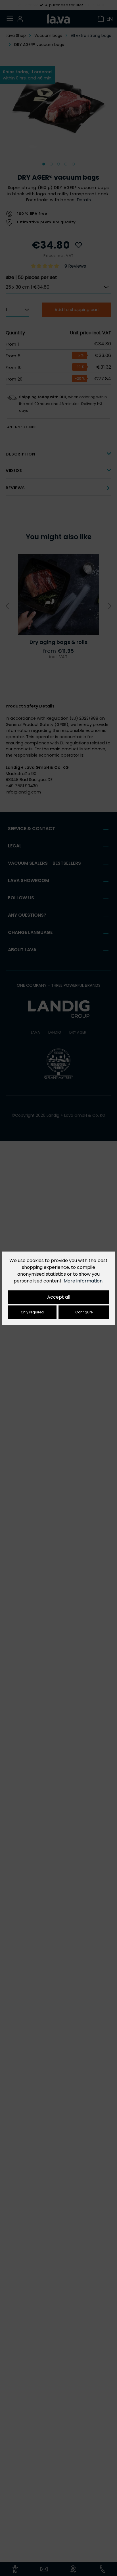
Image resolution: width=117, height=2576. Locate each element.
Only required (32, 1312)
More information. (83, 1281)
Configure (84, 1312)
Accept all (59, 1297)
